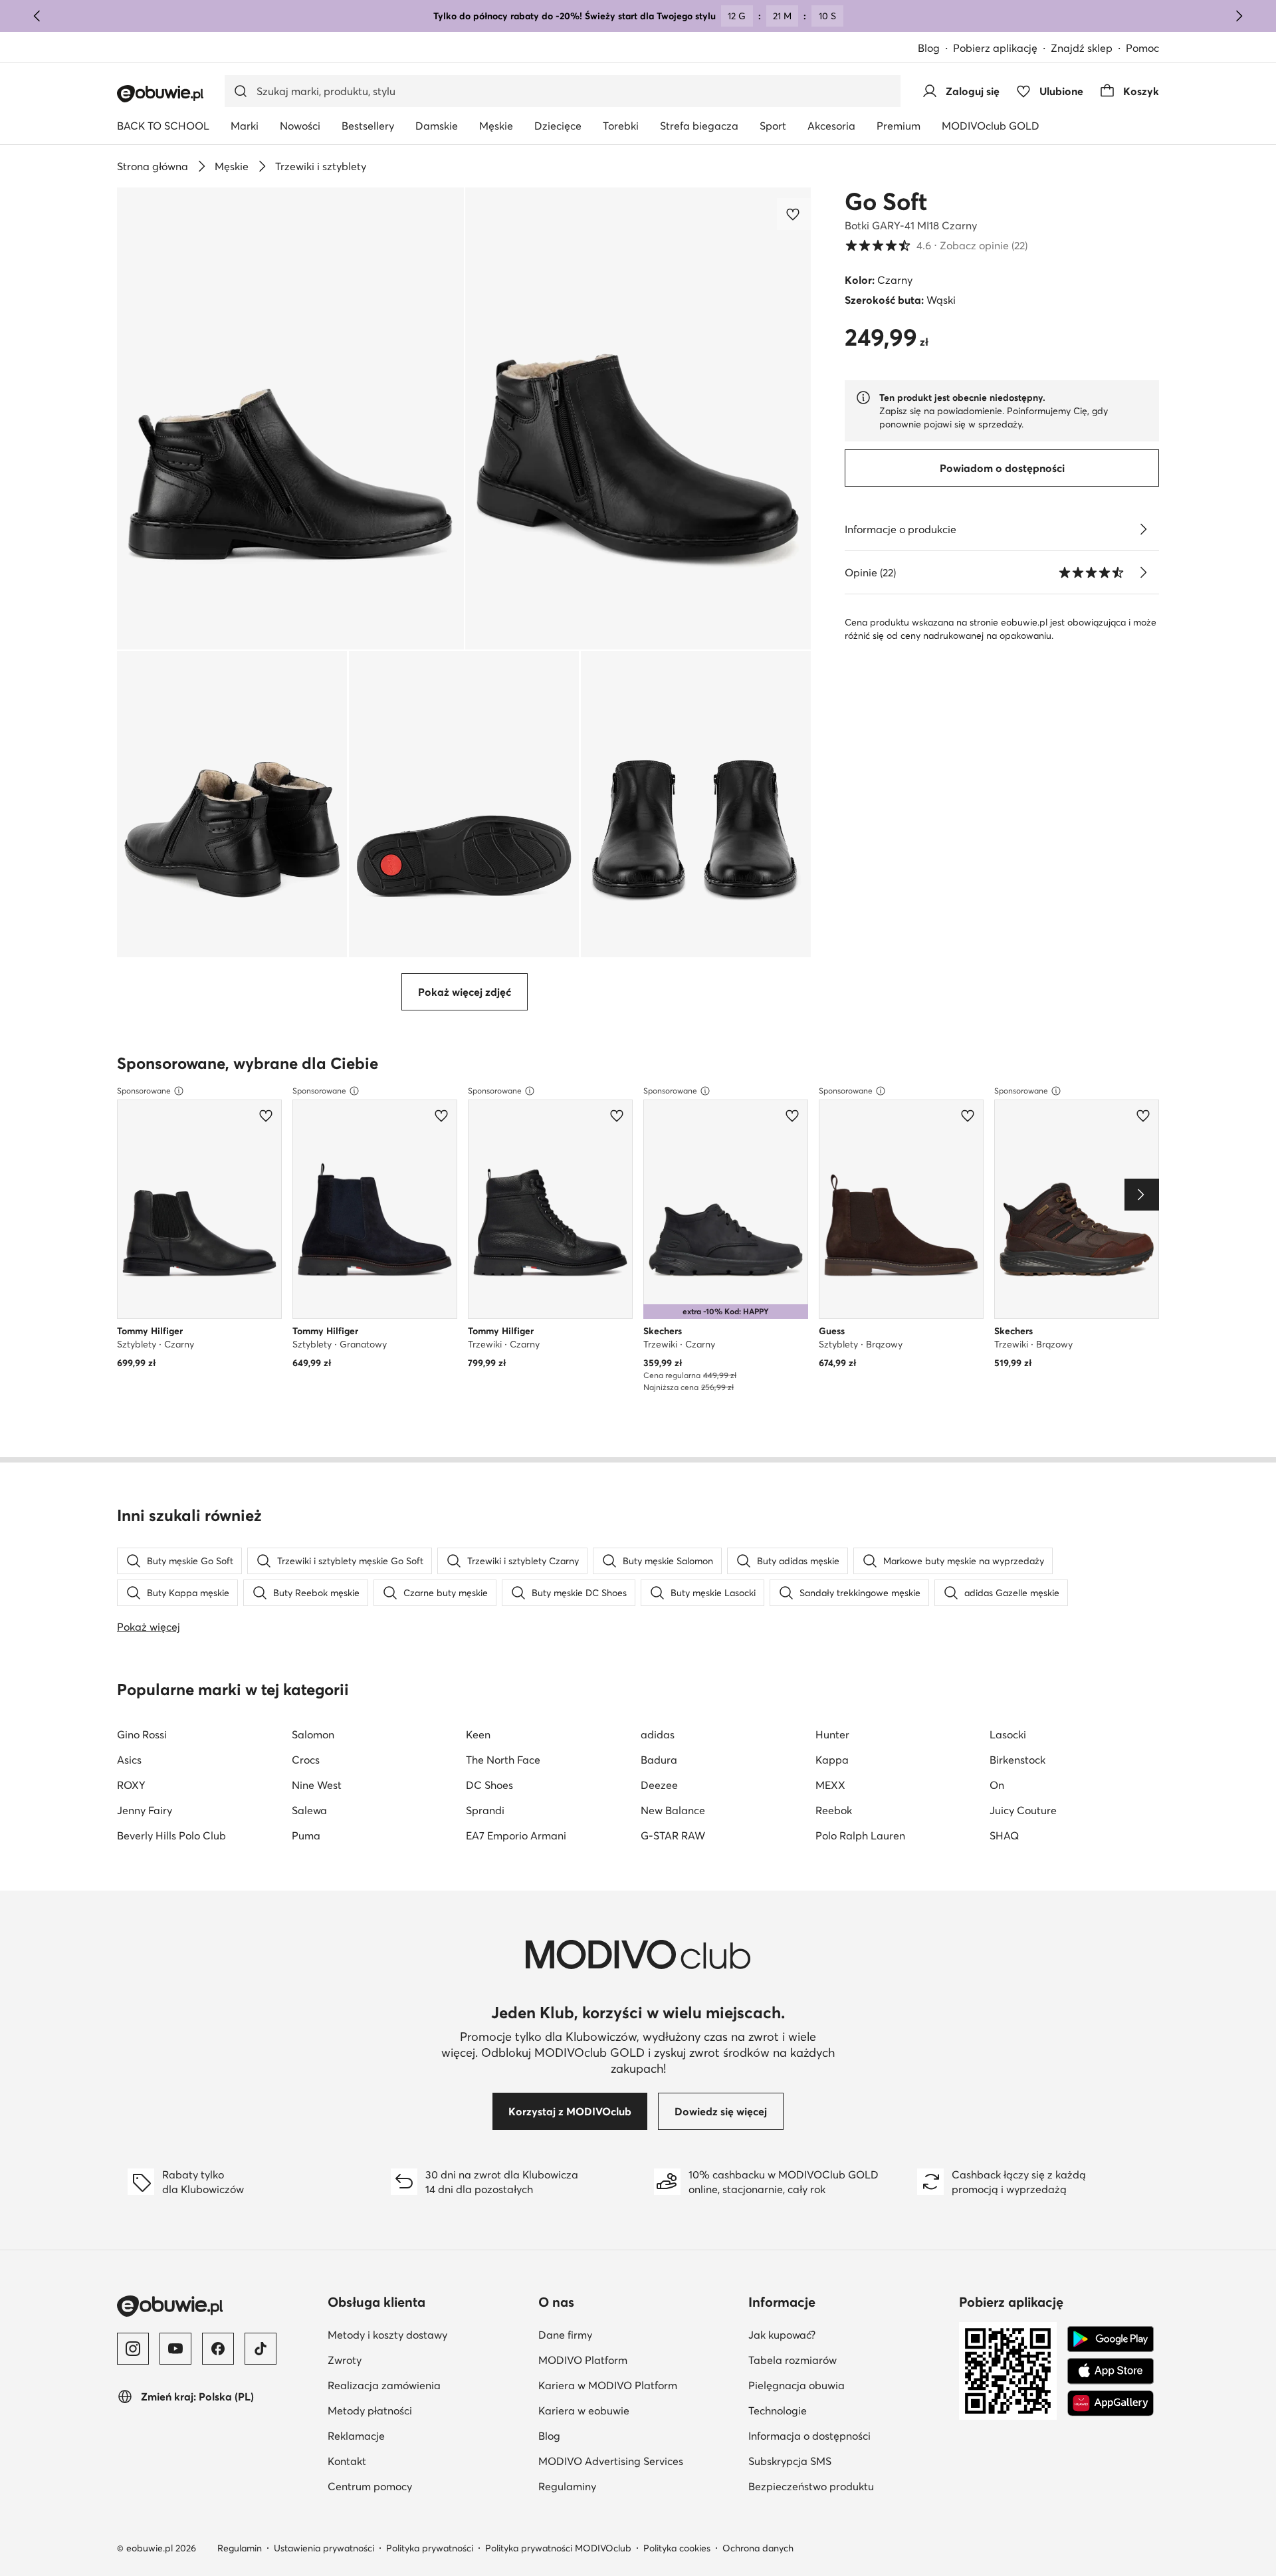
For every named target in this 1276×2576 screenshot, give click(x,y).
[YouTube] (175, 2349)
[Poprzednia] (37, 16)
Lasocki (1008, 1734)
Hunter (832, 1734)
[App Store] (1111, 2371)
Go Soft (886, 201)
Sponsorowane (144, 1091)
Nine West (317, 1785)
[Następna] (1239, 16)
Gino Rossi (142, 1734)
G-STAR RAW (673, 1835)
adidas (658, 1734)
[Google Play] (1111, 2339)
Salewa (309, 1810)
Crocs (306, 1760)
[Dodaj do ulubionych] (794, 214)
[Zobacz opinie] (1143, 572)
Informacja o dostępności (809, 2436)
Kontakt (347, 2461)
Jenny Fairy (145, 1810)
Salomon (313, 1734)
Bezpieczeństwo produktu (811, 2486)
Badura (659, 1760)
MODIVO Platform (583, 2360)
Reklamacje (356, 2436)
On (997, 1785)
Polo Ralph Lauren (860, 1835)
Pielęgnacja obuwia (797, 2385)
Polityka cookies (677, 2548)
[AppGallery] (1111, 2403)
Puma (306, 1835)
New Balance (673, 1810)
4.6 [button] (936, 245)
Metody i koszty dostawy (387, 2335)
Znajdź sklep (1082, 48)
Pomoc (1142, 48)
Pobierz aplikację (995, 48)
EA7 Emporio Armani (516, 1835)
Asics (129, 1760)
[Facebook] (218, 2349)
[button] (290, 418)
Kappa (832, 1760)
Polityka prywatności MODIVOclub (558, 2548)
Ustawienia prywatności (324, 2548)
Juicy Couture (1023, 1810)
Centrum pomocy (370, 2486)
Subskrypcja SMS (790, 2461)
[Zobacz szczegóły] (1143, 529)
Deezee (659, 1785)
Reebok (834, 1810)
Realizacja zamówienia (384, 2385)
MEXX (830, 1785)
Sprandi (485, 1810)
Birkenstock (1017, 1760)
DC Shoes (489, 1785)
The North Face (503, 1760)
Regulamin (240, 2548)
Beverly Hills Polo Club (171, 1835)
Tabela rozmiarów (793, 2360)
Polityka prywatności (430, 2548)
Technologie (778, 2410)
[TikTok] (261, 2349)
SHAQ (1004, 1835)
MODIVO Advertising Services (611, 2461)
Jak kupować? (782, 2335)
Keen (478, 1734)
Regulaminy (567, 2486)
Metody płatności (370, 2410)
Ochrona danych (758, 2548)
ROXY (131, 1785)
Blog (929, 48)
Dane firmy (565, 2335)
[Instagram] (133, 2349)
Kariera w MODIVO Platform (608, 2385)
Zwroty (345, 2360)
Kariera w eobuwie (584, 2410)
